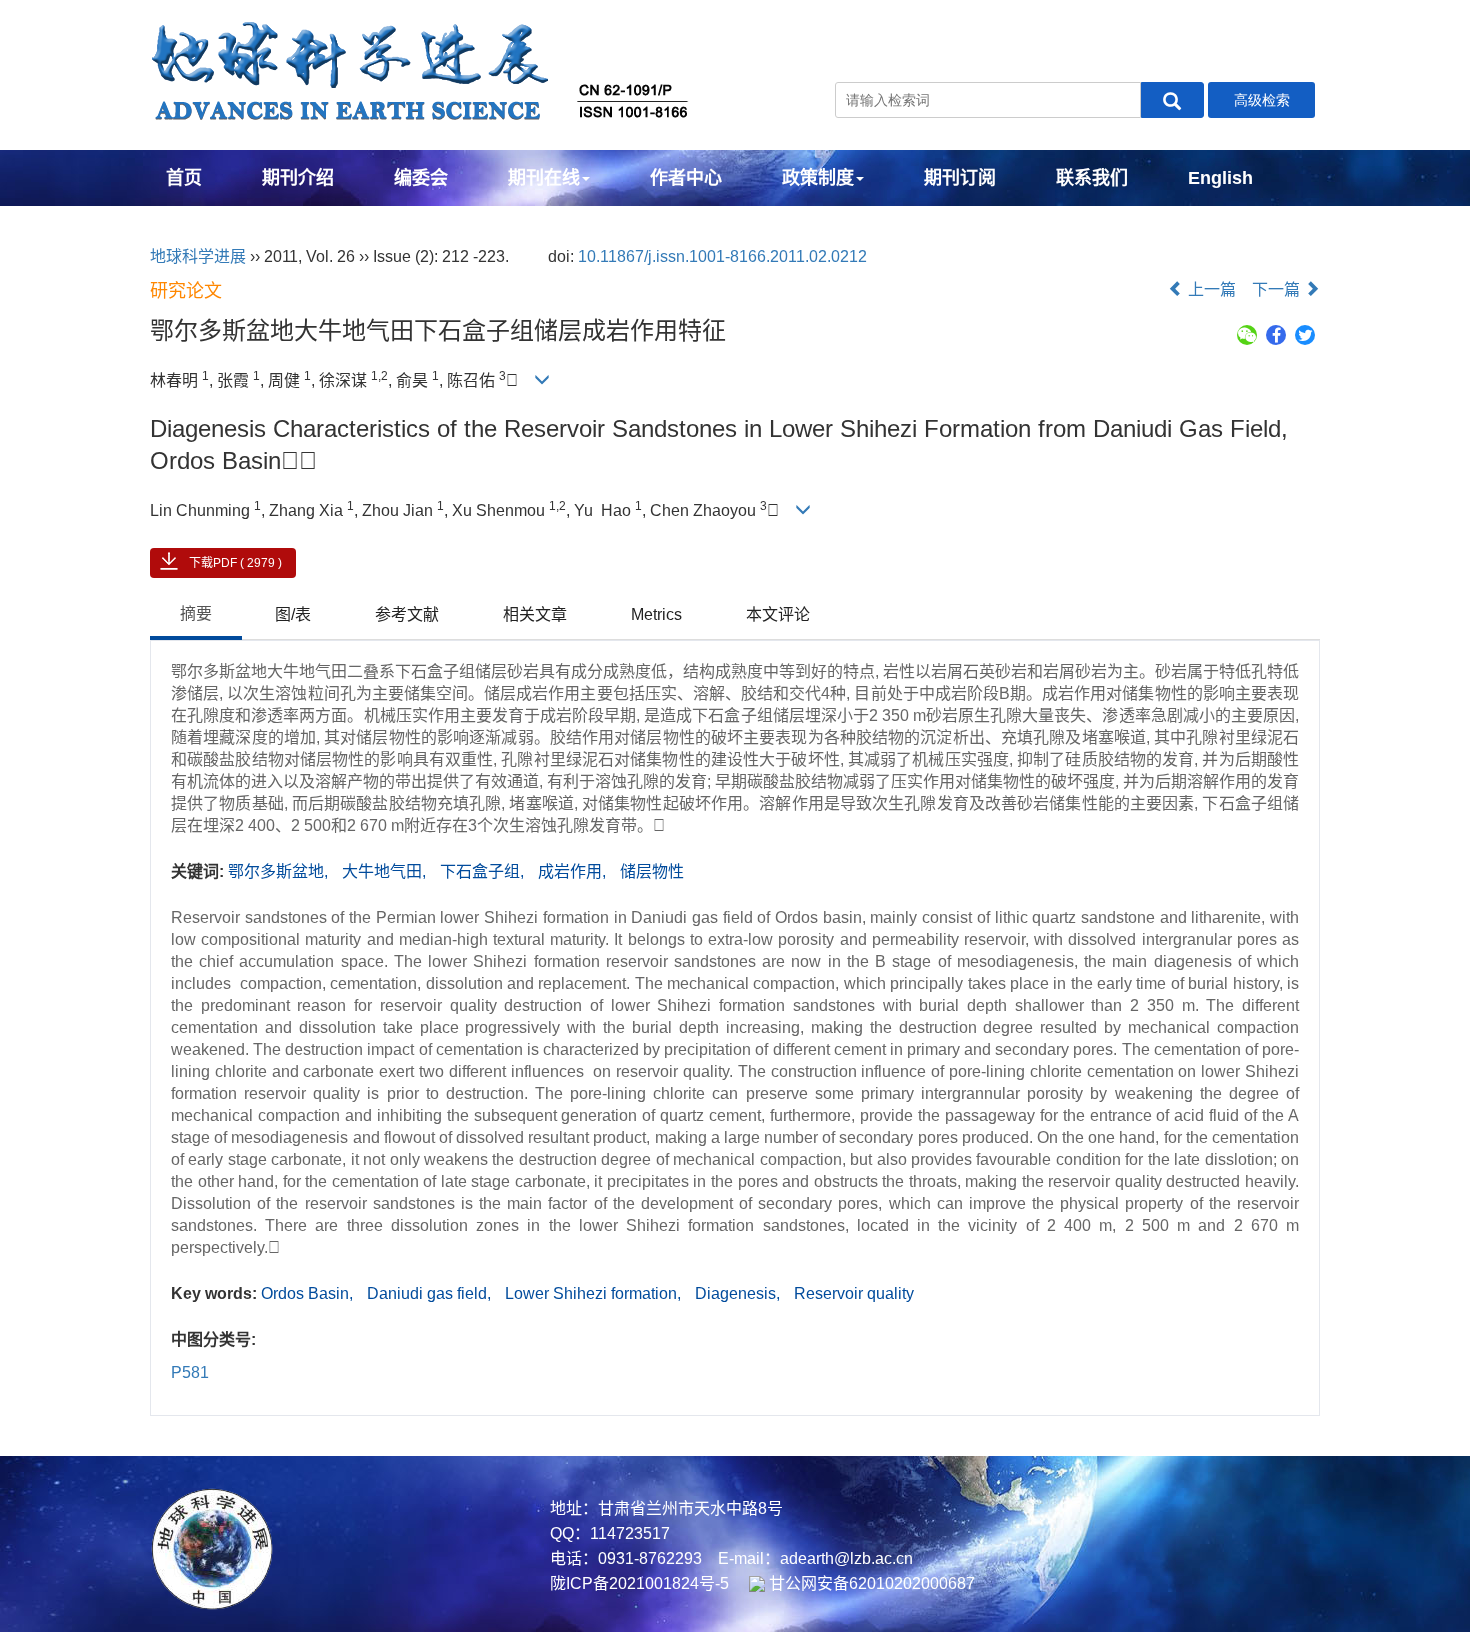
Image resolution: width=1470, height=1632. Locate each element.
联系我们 (1092, 178)
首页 (184, 178)
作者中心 (686, 178)
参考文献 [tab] (407, 614)
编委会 (421, 178)
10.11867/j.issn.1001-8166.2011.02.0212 (722, 256)
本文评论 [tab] (778, 614)
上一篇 (1210, 289)
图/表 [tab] (293, 614)
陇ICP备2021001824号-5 (639, 1583)
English (1220, 178)
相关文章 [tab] (535, 614)
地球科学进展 (198, 256)
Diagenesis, (739, 1293)
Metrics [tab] (656, 614)
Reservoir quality (854, 1293)
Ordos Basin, (309, 1293)
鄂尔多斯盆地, (280, 871)
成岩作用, (574, 871)
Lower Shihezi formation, (595, 1293)
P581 (190, 1372)
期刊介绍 (298, 178)
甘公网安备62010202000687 (870, 1583)
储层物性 (652, 871)
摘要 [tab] (196, 613)
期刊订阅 (960, 178)
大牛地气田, (386, 871)
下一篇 (1278, 289)
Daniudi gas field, (431, 1293)
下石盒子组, (484, 871)
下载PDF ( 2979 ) (235, 563)
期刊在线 (544, 178)
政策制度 (818, 178)
